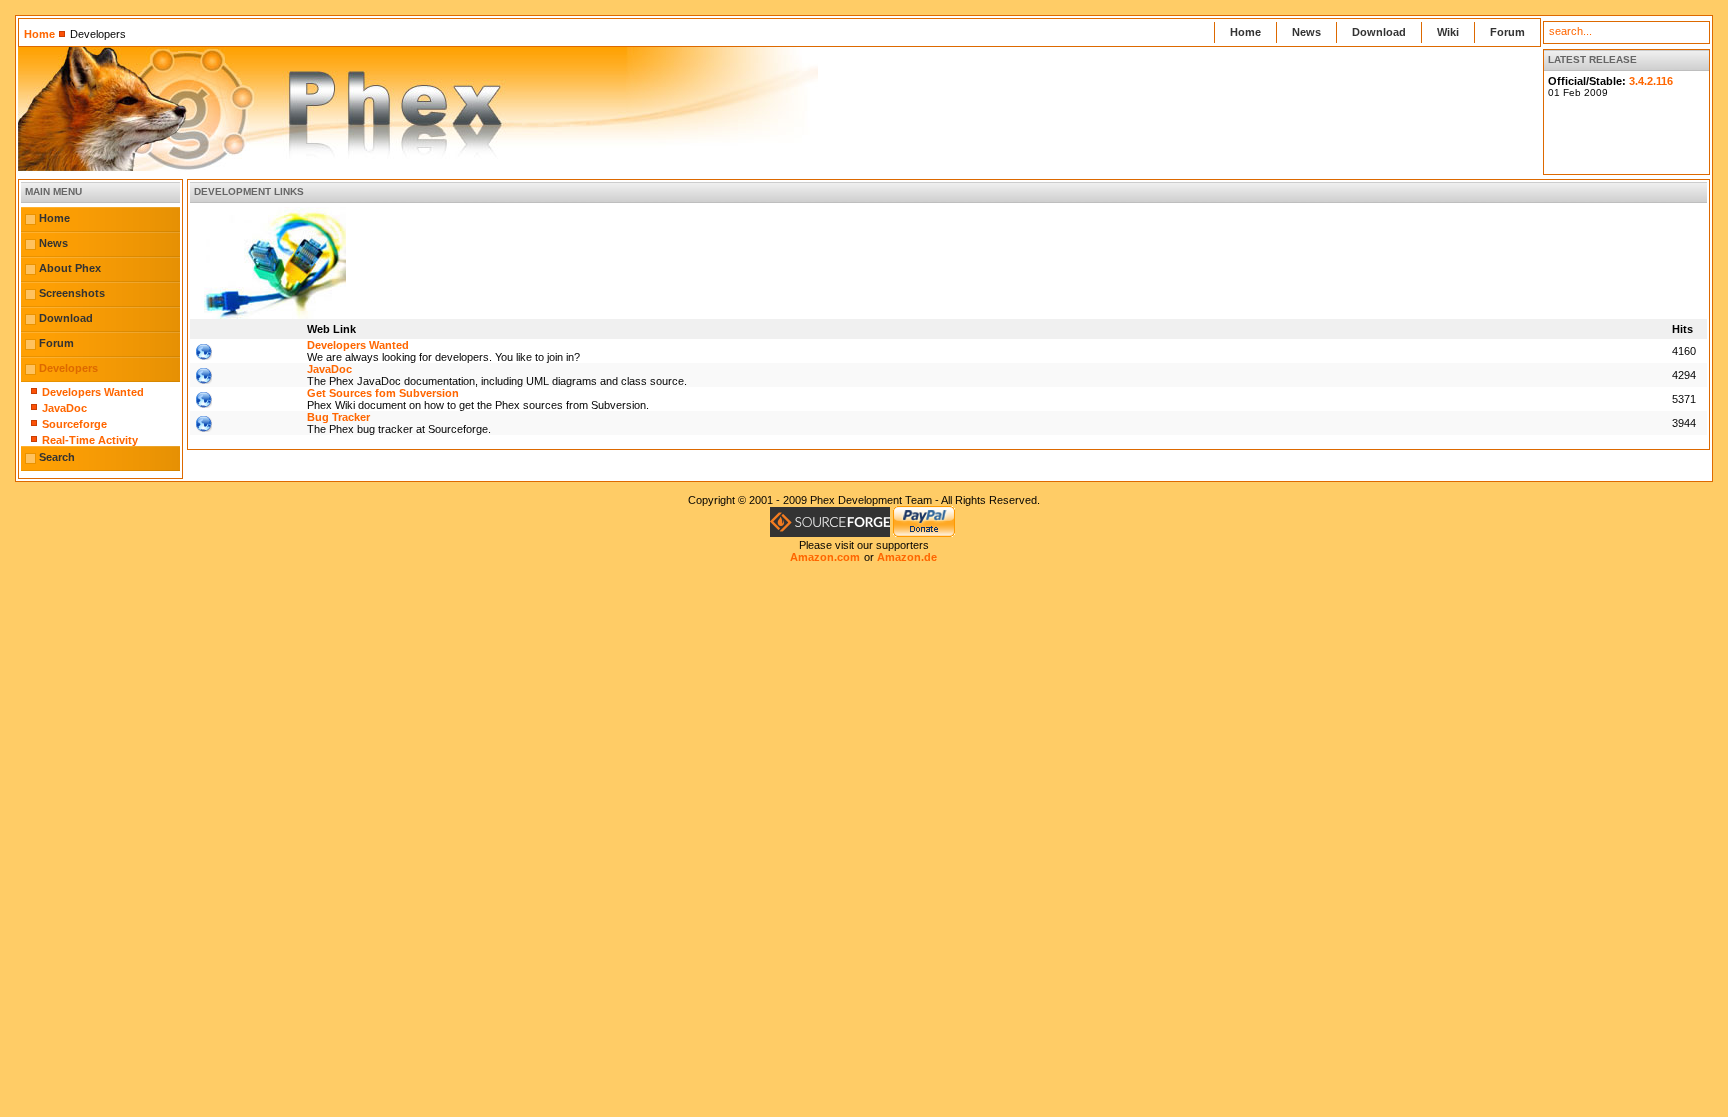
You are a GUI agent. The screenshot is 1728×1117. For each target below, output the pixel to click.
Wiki (1448, 32)
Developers (68, 368)
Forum (1507, 32)
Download (1379, 32)
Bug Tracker (338, 417)
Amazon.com (825, 557)
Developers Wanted (93, 392)
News (1306, 32)
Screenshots (72, 293)
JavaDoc (64, 408)
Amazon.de (907, 557)
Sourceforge (74, 424)
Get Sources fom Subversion (383, 393)
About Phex (70, 268)
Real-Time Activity (90, 440)
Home (39, 34)
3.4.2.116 (1651, 81)
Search (57, 457)
